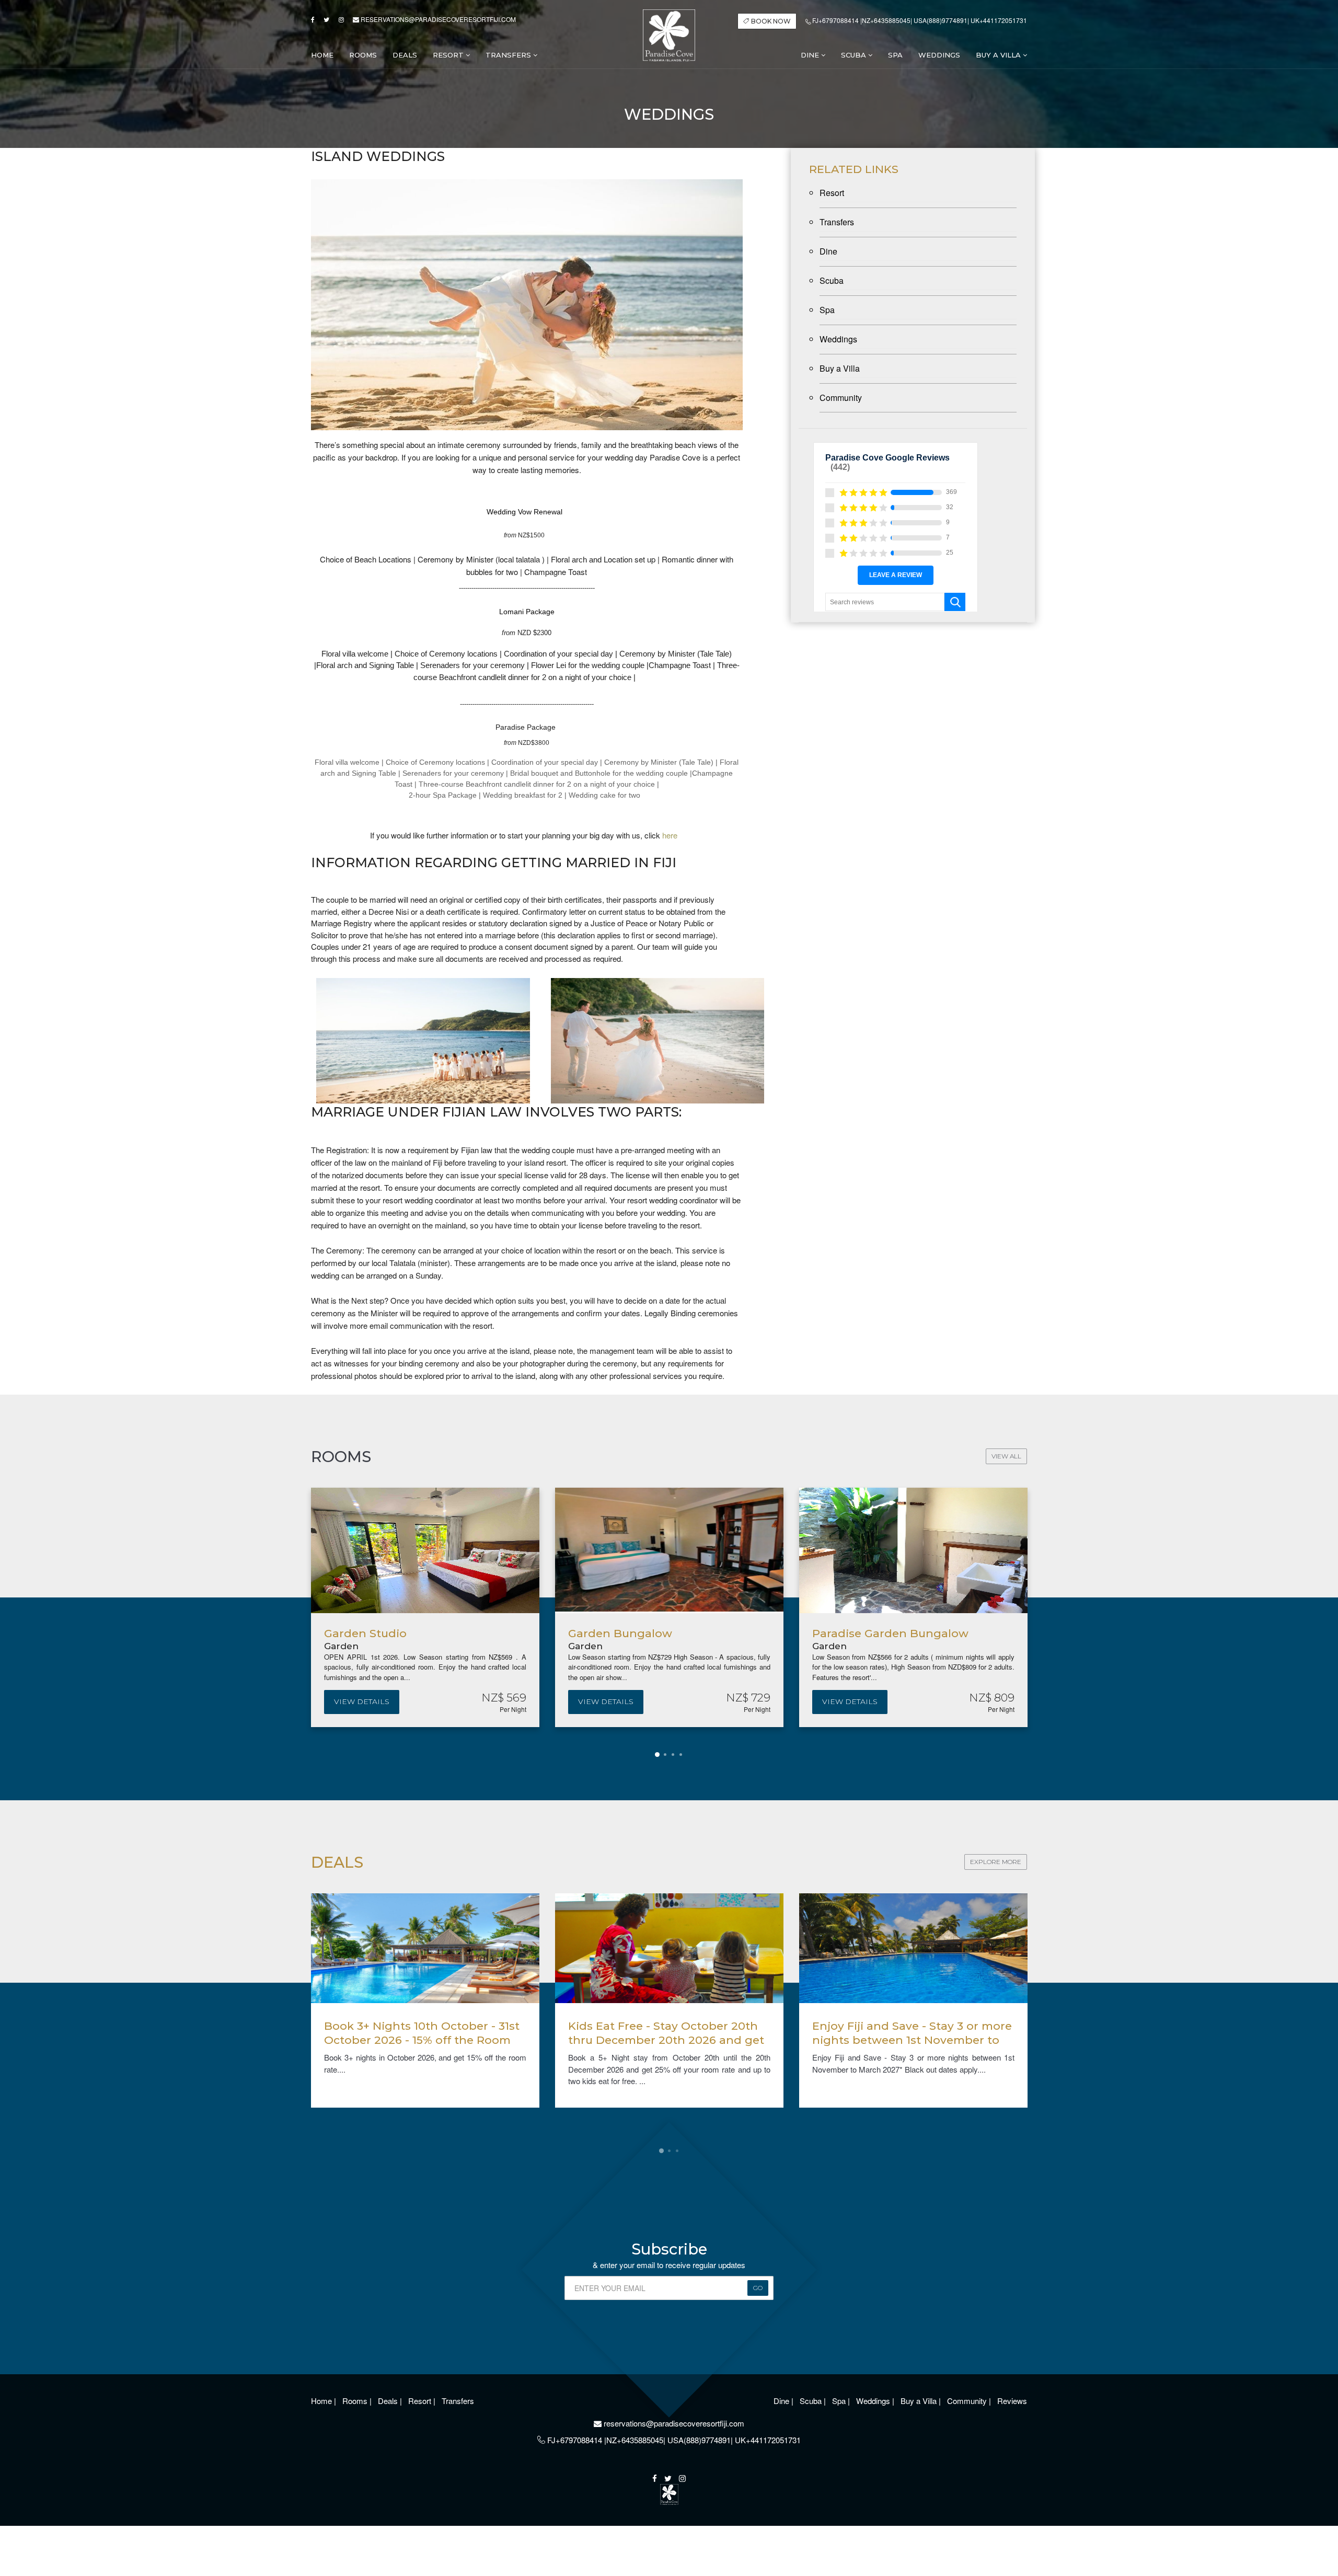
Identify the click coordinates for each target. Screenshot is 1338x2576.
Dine (811, 55)
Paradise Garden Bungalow (670, 1633)
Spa (827, 310)
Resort (449, 55)
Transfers (509, 55)
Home (322, 2401)
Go (758, 2288)
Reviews (1012, 2401)
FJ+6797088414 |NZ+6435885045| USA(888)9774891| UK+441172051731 (919, 20)
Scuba (855, 55)
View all (1006, 1456)
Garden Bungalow (400, 1633)
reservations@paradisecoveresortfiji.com (437, 19)
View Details (386, 1701)
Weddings (838, 339)
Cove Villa (864, 1633)
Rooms (356, 2401)
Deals (389, 2401)
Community (841, 398)
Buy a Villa (999, 55)
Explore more (996, 1862)
